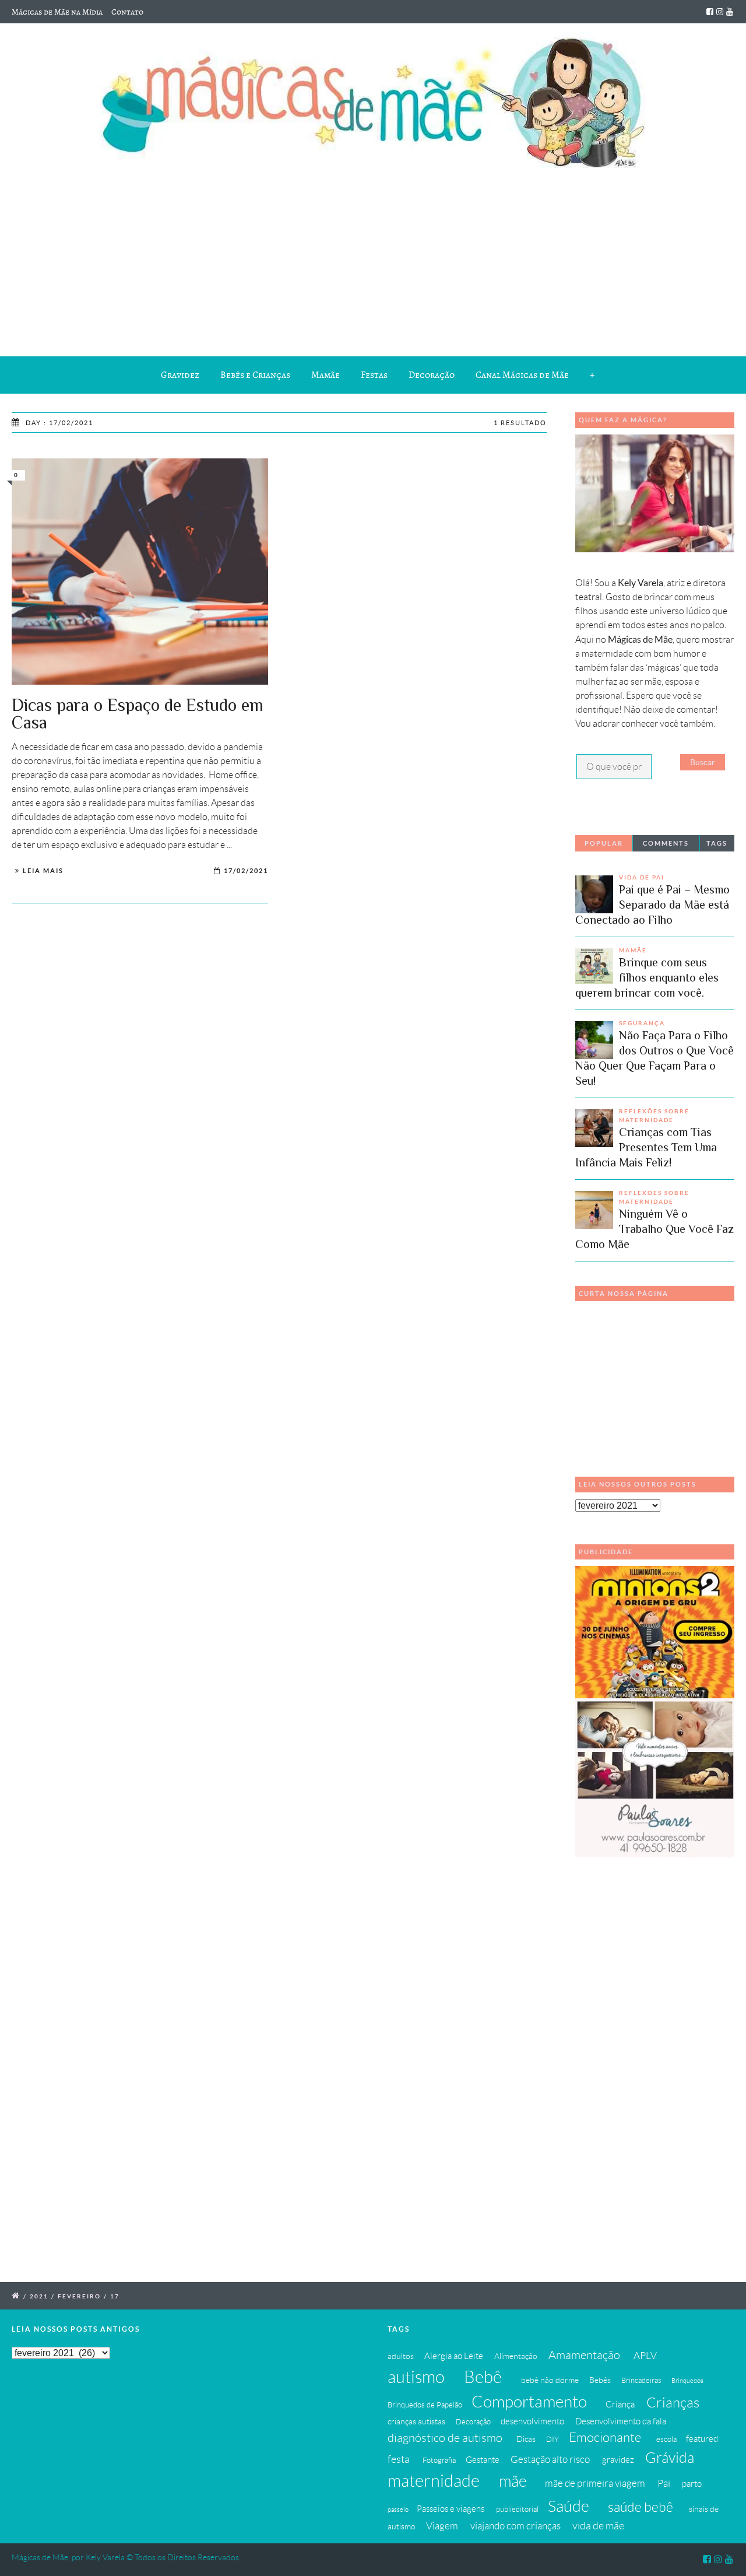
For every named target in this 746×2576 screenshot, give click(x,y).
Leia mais (43, 871)
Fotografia (439, 2461)
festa (399, 2459)
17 (115, 2296)
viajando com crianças (515, 2526)
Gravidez (180, 375)
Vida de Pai (642, 877)
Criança (620, 2404)
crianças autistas (416, 2421)
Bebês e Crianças (255, 375)
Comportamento (529, 2402)
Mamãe (326, 375)
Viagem (442, 2526)
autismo (416, 2377)
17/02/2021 (246, 871)
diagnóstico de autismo (445, 2438)
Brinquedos (687, 2381)
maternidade (434, 2481)
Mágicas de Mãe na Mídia (57, 12)
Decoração (432, 375)
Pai (664, 2483)
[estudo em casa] (140, 572)
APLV (645, 2356)
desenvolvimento (532, 2421)
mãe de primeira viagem (595, 2483)
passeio (398, 2510)
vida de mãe (598, 2526)
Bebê (483, 2377)
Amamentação (584, 2355)
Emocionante (605, 2437)
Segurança (642, 1023)
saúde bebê (641, 2507)
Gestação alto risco (550, 2459)
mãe (513, 2481)
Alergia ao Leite (454, 2356)
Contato (127, 12)
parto (692, 2484)
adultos (401, 2356)
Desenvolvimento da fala (621, 2421)
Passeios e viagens (451, 2509)
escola (666, 2440)
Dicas (526, 2439)
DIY (553, 2440)
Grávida (670, 2458)
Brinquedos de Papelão (425, 2405)
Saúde (569, 2506)
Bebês (600, 2380)
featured (702, 2439)
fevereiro (79, 2296)
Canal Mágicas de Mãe (522, 375)
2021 (39, 2296)
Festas (374, 375)
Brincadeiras (641, 2381)
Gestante (483, 2460)
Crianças (673, 2402)
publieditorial (517, 2510)
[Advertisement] (373, 260)
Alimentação (516, 2356)
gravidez (618, 2460)
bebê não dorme (550, 2380)
